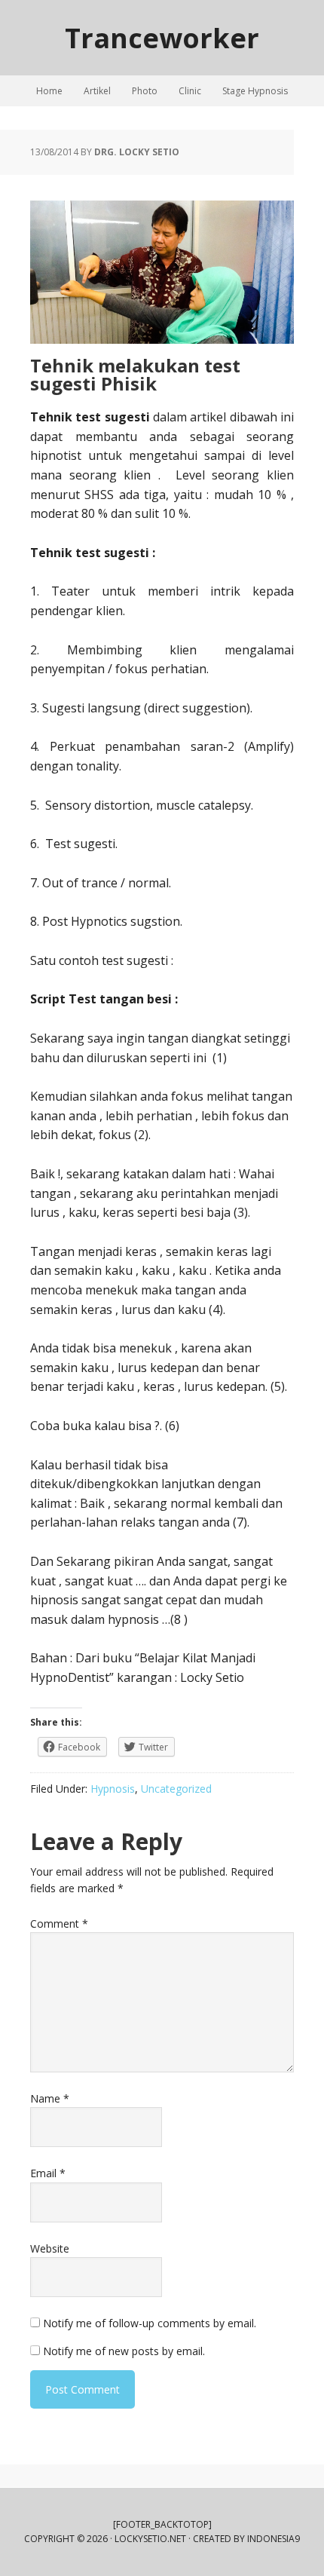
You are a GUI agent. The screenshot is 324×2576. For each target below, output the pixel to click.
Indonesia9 (274, 2539)
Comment (59, 1924)
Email (48, 2173)
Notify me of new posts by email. (124, 2351)
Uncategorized (176, 1789)
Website (50, 2248)
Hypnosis (113, 1789)
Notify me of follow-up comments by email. (150, 2323)
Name (50, 2098)
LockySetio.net (150, 2539)
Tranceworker (162, 37)
